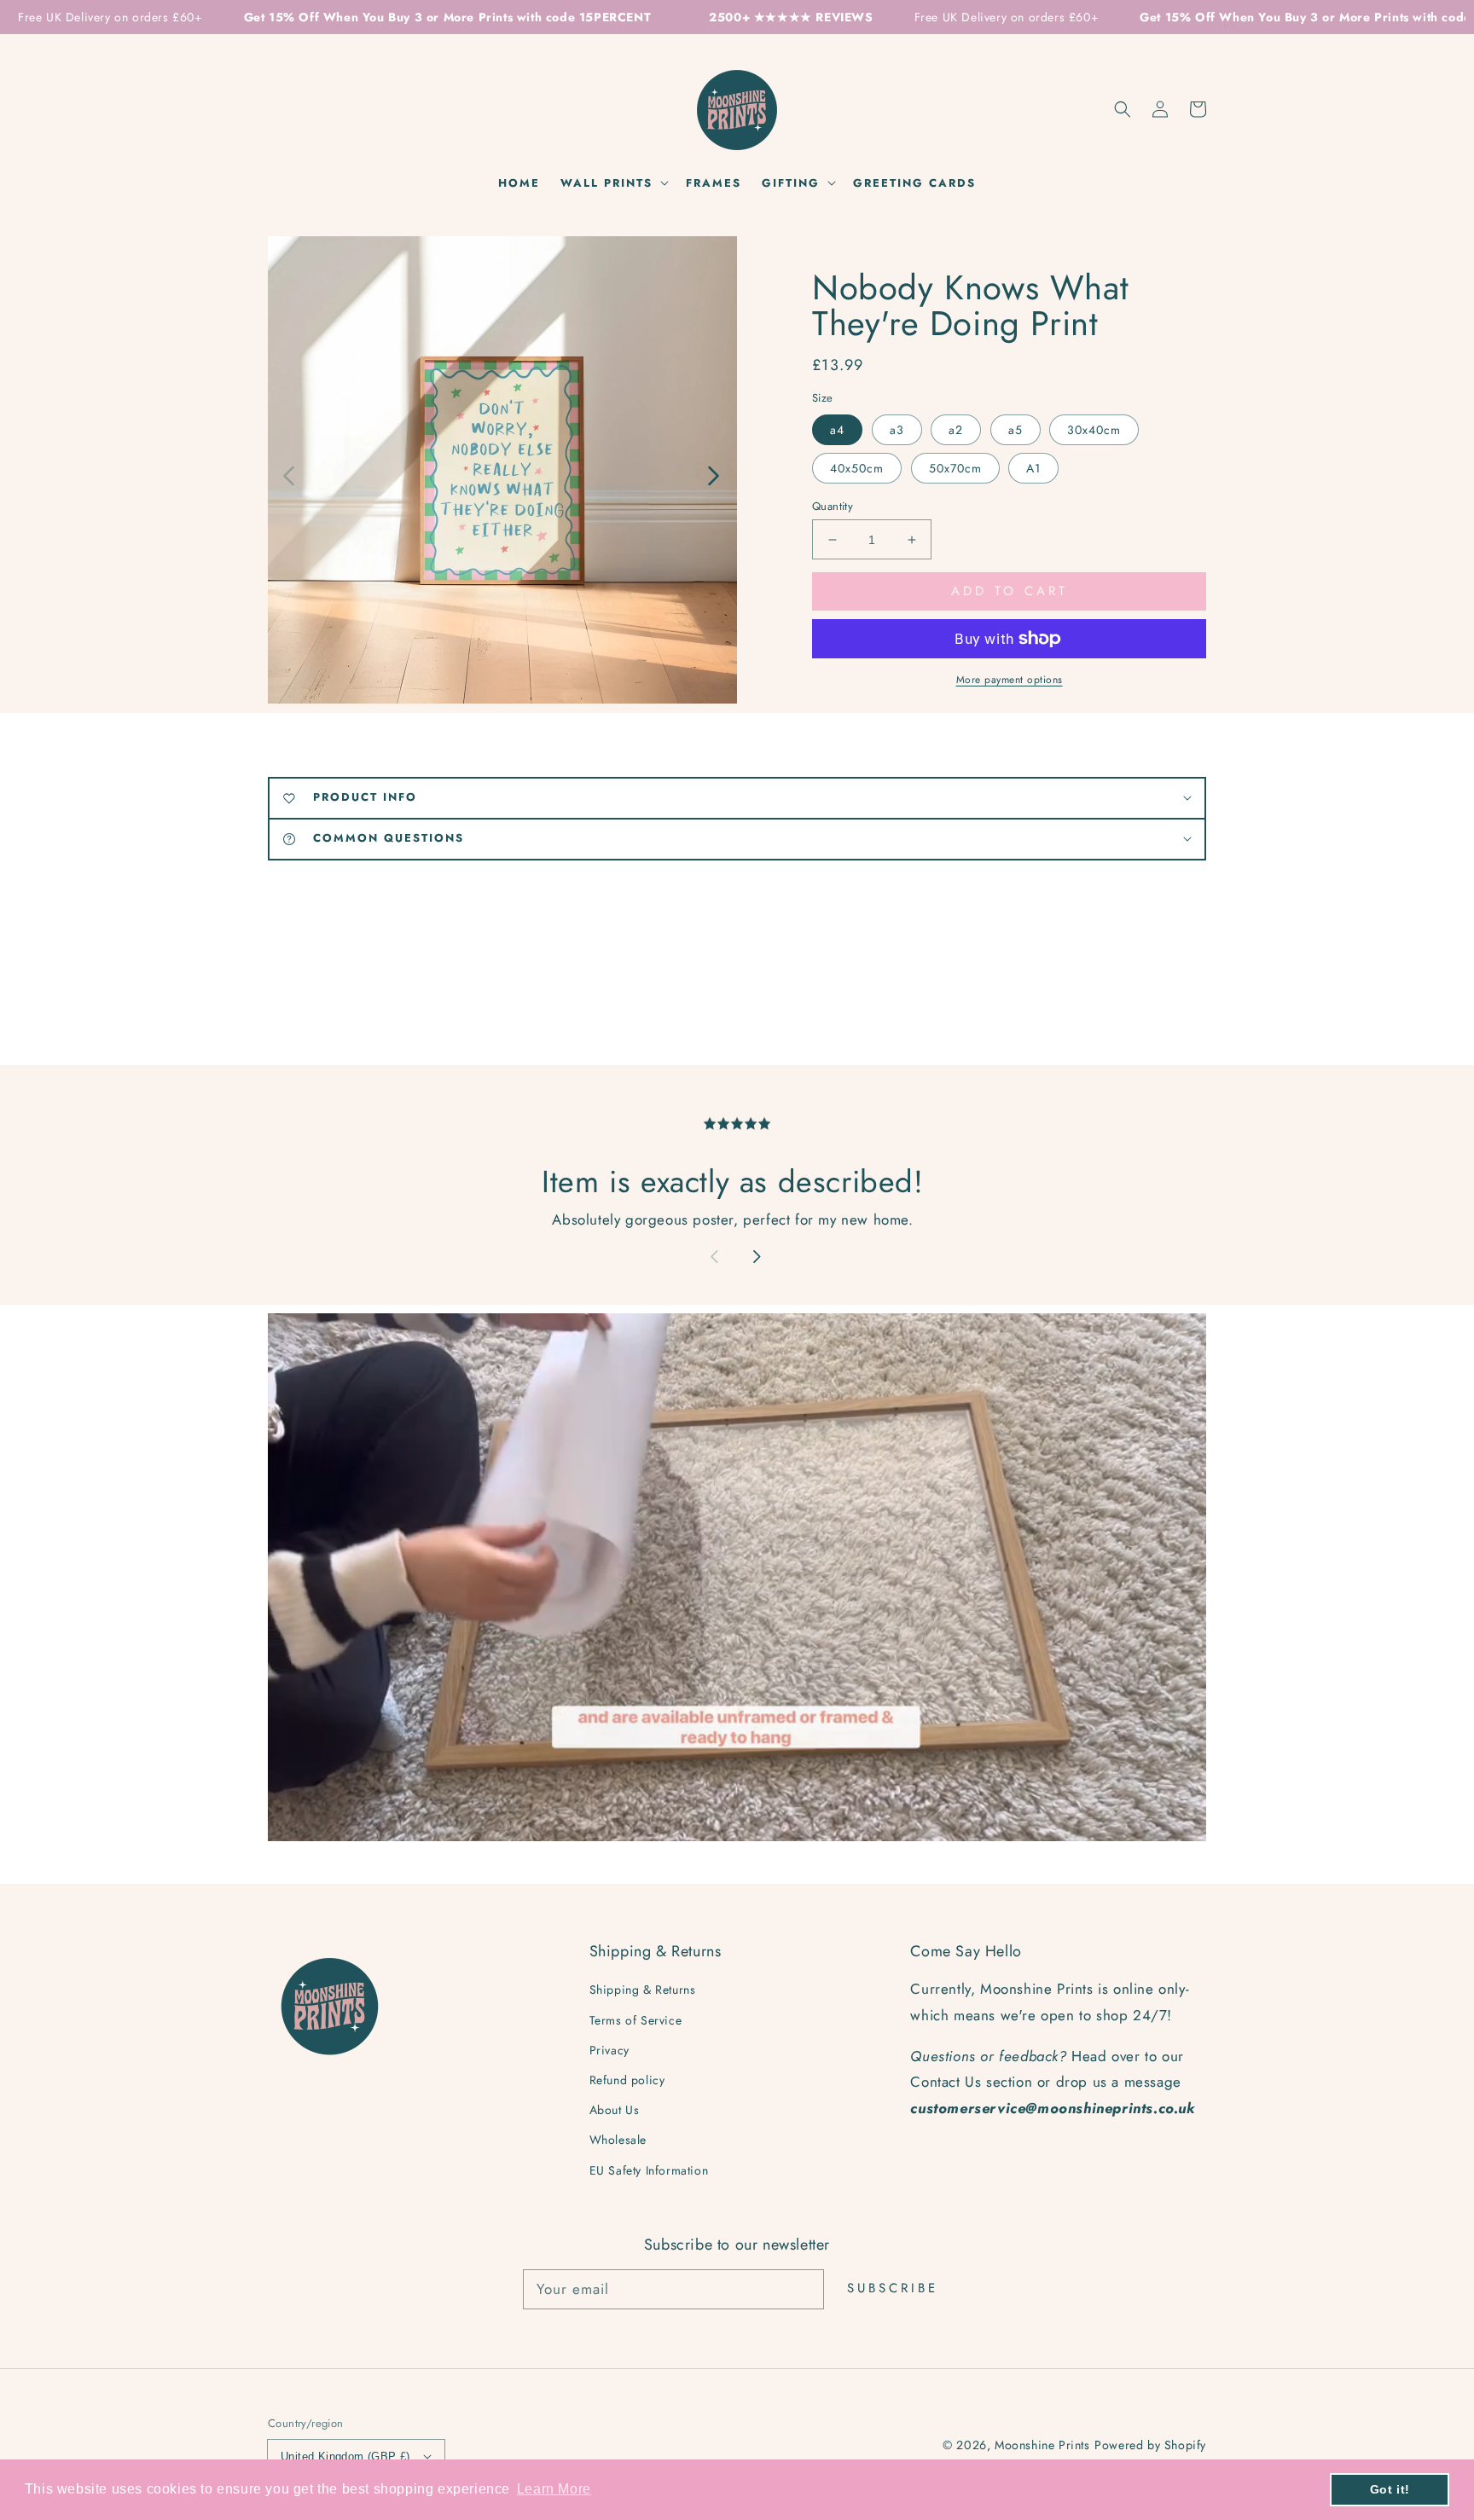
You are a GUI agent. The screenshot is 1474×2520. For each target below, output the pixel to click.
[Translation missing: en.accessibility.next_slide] (712, 474)
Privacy (609, 2050)
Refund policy (627, 2080)
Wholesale (618, 2140)
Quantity (833, 506)
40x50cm (857, 468)
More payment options (1010, 680)
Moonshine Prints (1042, 2445)
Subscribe (893, 2288)
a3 (897, 430)
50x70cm (955, 468)
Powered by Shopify (1150, 2445)
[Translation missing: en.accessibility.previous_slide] (290, 474)
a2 (956, 430)
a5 (1016, 430)
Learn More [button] (554, 2489)
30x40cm (1094, 430)
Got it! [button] (1390, 2489)
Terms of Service (636, 2020)
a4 (837, 430)
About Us (615, 2110)
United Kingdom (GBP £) (345, 2456)
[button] (1123, 109)
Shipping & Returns (643, 1990)
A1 (1033, 468)
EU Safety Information (649, 2170)
